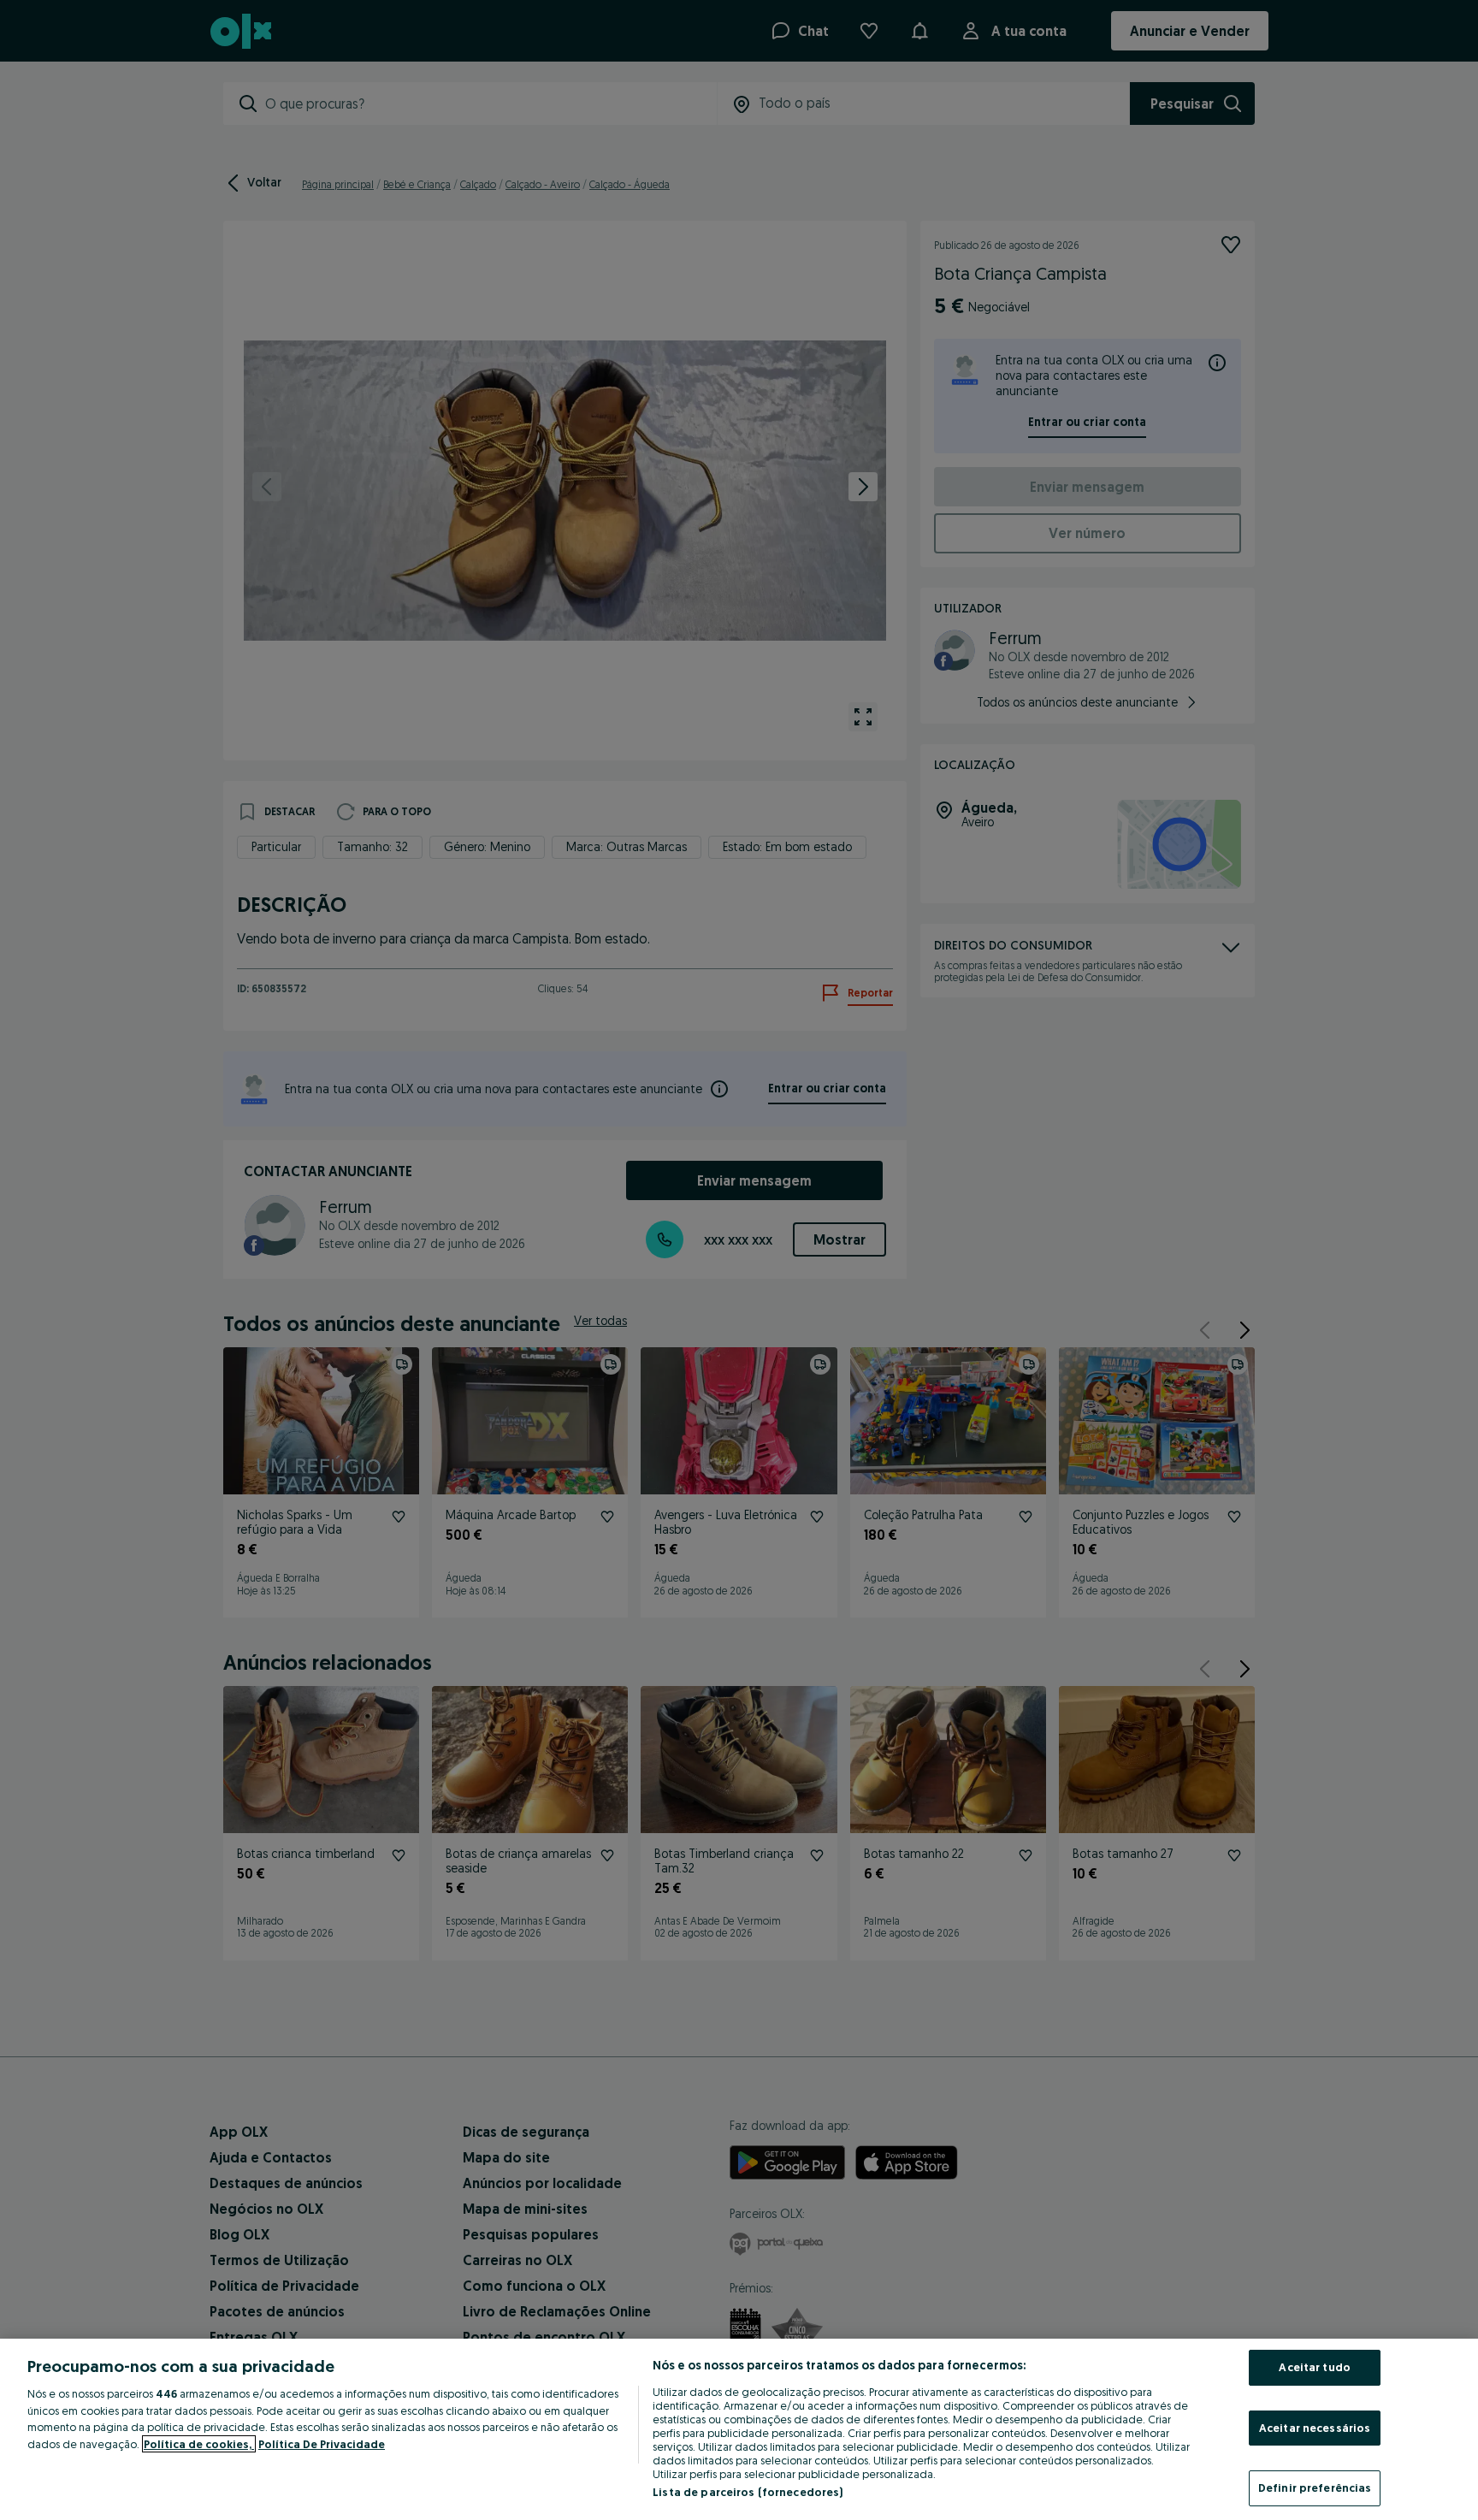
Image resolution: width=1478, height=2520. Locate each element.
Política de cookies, (199, 2444)
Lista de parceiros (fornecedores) (748, 2492)
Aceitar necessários (1315, 2428)
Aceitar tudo (1315, 2367)
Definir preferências (1315, 2487)
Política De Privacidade (322, 2444)
